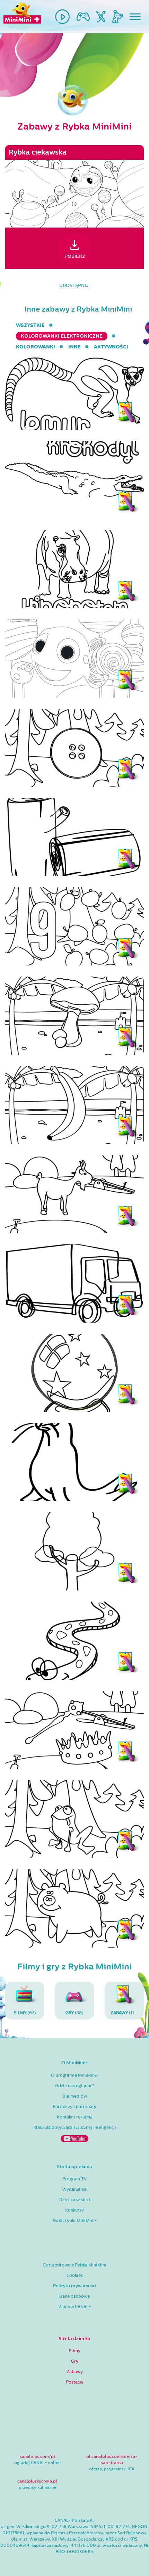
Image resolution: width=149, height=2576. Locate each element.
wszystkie (30, 325)
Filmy (74, 2351)
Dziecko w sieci (75, 2200)
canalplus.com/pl (37, 2456)
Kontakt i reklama (75, 2117)
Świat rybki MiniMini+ (75, 2221)
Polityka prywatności (75, 2286)
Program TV (74, 2179)
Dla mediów (75, 2096)
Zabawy (75, 2372)
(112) (124, 2013)
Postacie (75, 2382)
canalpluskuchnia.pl (37, 2481)
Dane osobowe (74, 2296)
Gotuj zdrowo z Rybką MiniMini (74, 2265)
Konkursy (74, 2210)
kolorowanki (36, 347)
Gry (75, 2361)
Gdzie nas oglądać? (75, 2086)
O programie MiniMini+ (74, 2075)
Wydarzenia (74, 2189)
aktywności (111, 347)
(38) (74, 2013)
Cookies (75, 2275)
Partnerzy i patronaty (74, 2107)
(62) (25, 2013)
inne (74, 347)
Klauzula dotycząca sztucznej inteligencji (75, 2128)
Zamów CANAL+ (75, 2307)
